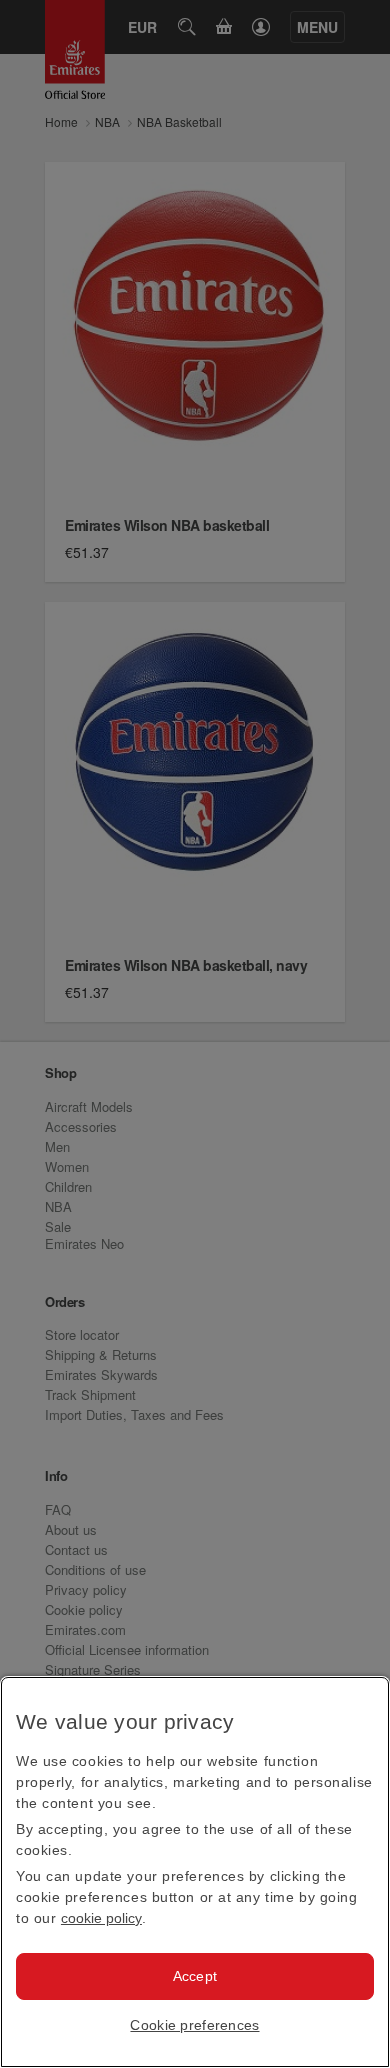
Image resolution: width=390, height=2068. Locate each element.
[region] (195, 1872)
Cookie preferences (194, 2025)
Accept (195, 1976)
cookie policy (101, 1918)
